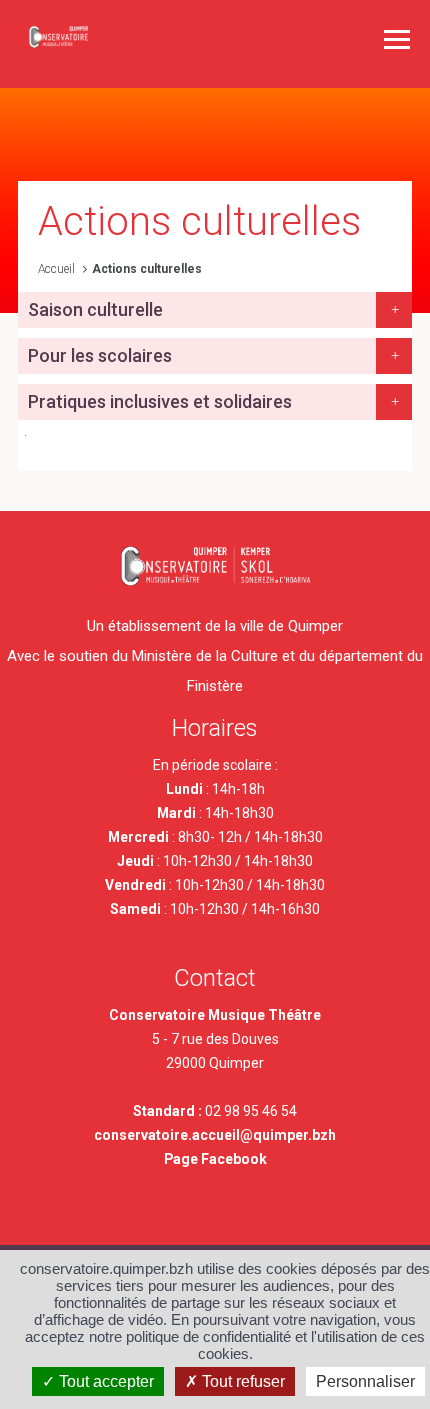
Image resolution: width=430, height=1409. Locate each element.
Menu (397, 39)
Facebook (234, 1159)
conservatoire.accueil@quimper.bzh (215, 1135)
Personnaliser (365, 1381)
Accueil (56, 269)
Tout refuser (241, 1381)
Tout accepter (104, 1381)
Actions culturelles (147, 269)
